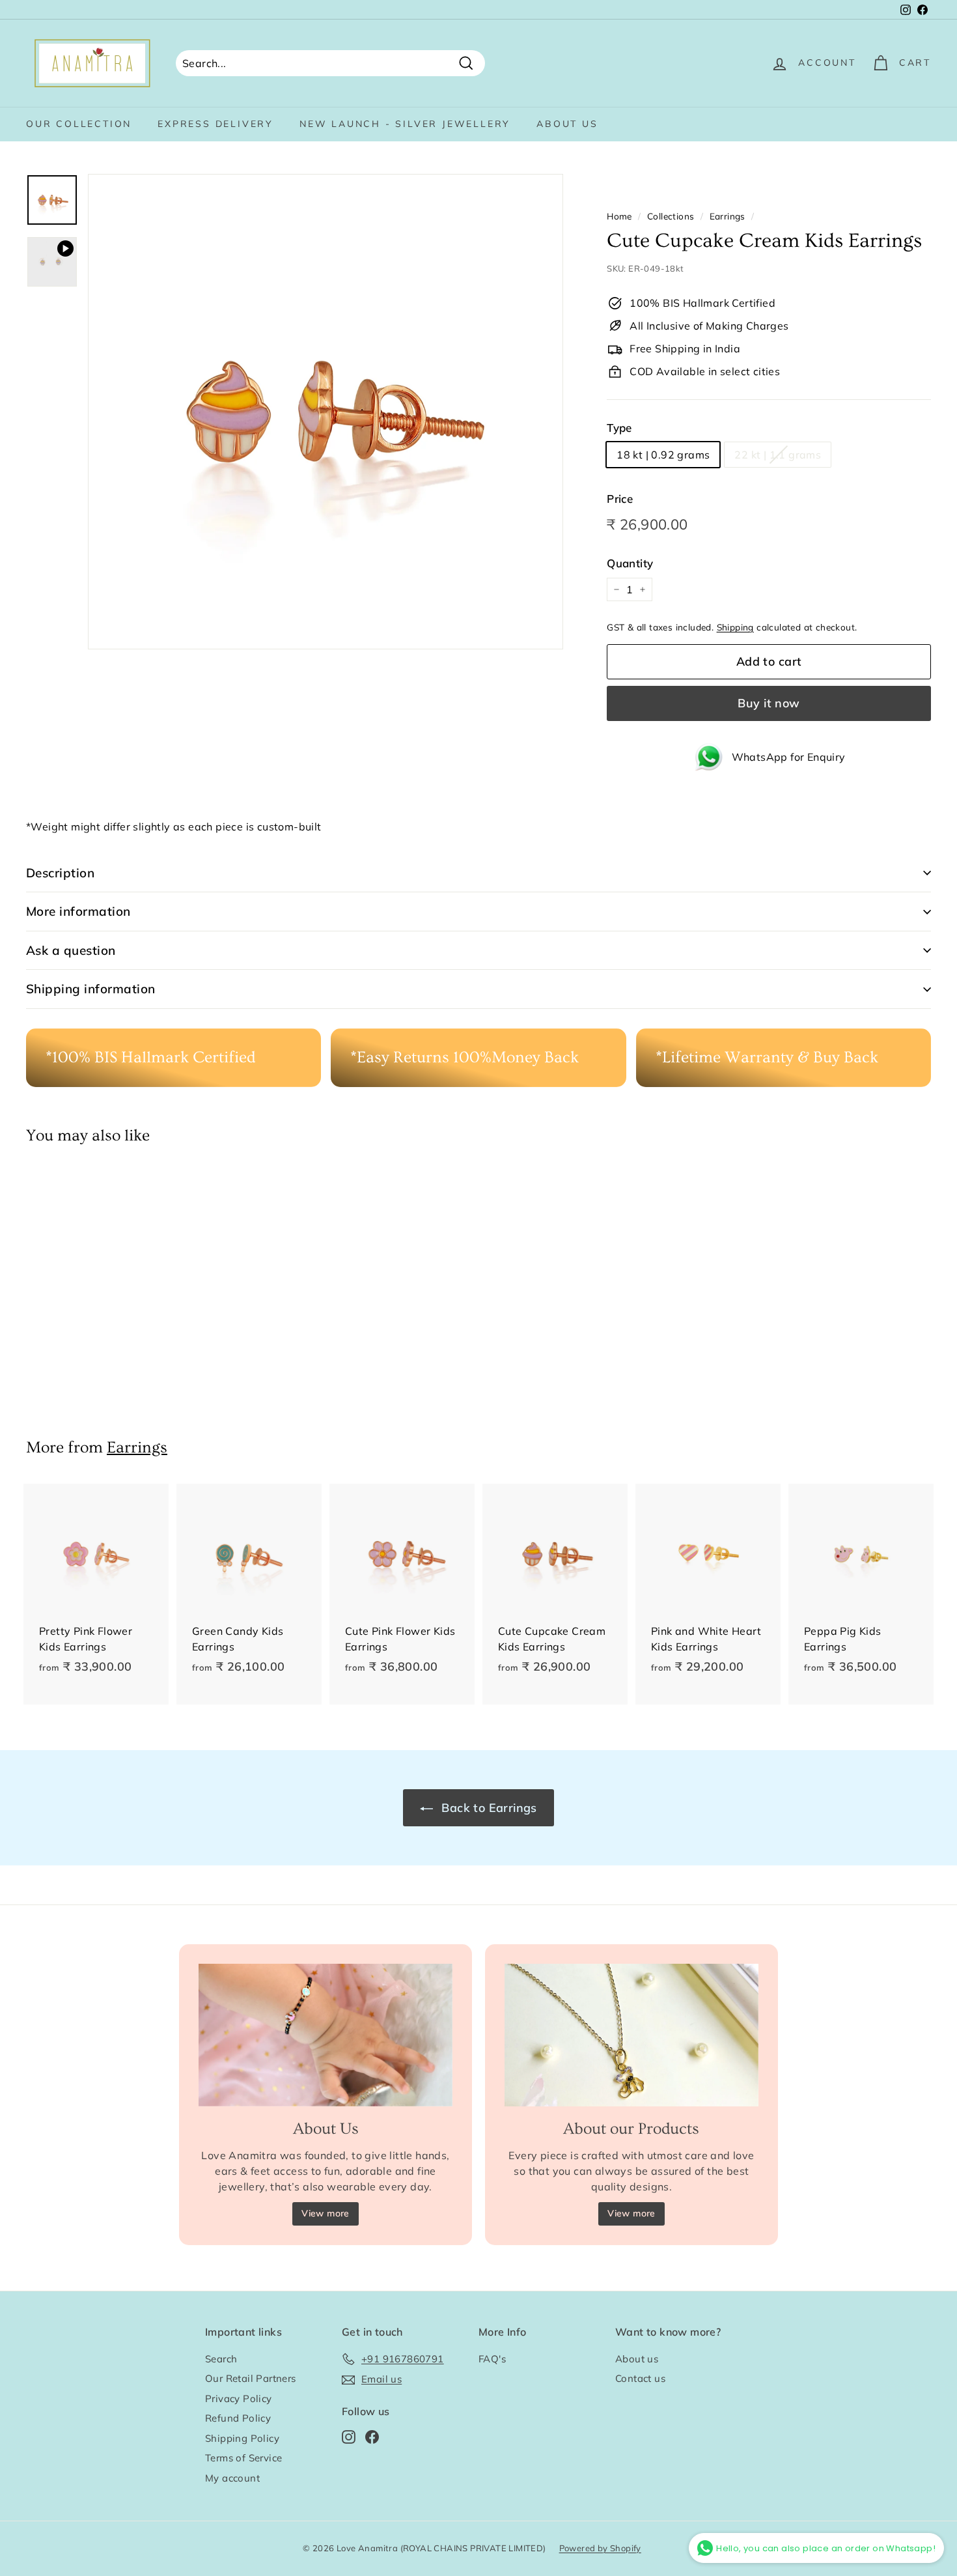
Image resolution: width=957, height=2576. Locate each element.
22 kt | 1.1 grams (778, 455)
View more (326, 2213)
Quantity (630, 563)
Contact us (640, 2378)
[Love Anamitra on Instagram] (349, 2436)
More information (78, 911)
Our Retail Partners (251, 2378)
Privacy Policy (239, 2399)
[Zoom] (326, 412)
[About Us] (326, 2035)
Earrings (728, 216)
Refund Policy (238, 2418)
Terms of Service (243, 2458)
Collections (671, 216)
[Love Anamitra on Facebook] (372, 2436)
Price (620, 499)
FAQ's (492, 2359)
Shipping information (91, 989)
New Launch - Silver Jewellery (405, 124)
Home (619, 216)
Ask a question (71, 950)
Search (221, 2359)
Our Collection (79, 124)
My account (232, 2478)
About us (567, 124)
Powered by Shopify (600, 2548)
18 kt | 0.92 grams (663, 455)
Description (60, 873)
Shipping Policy (242, 2438)
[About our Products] (631, 2035)
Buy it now (769, 703)
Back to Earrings (488, 1808)
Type (619, 428)
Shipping (735, 627)
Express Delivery (215, 124)
